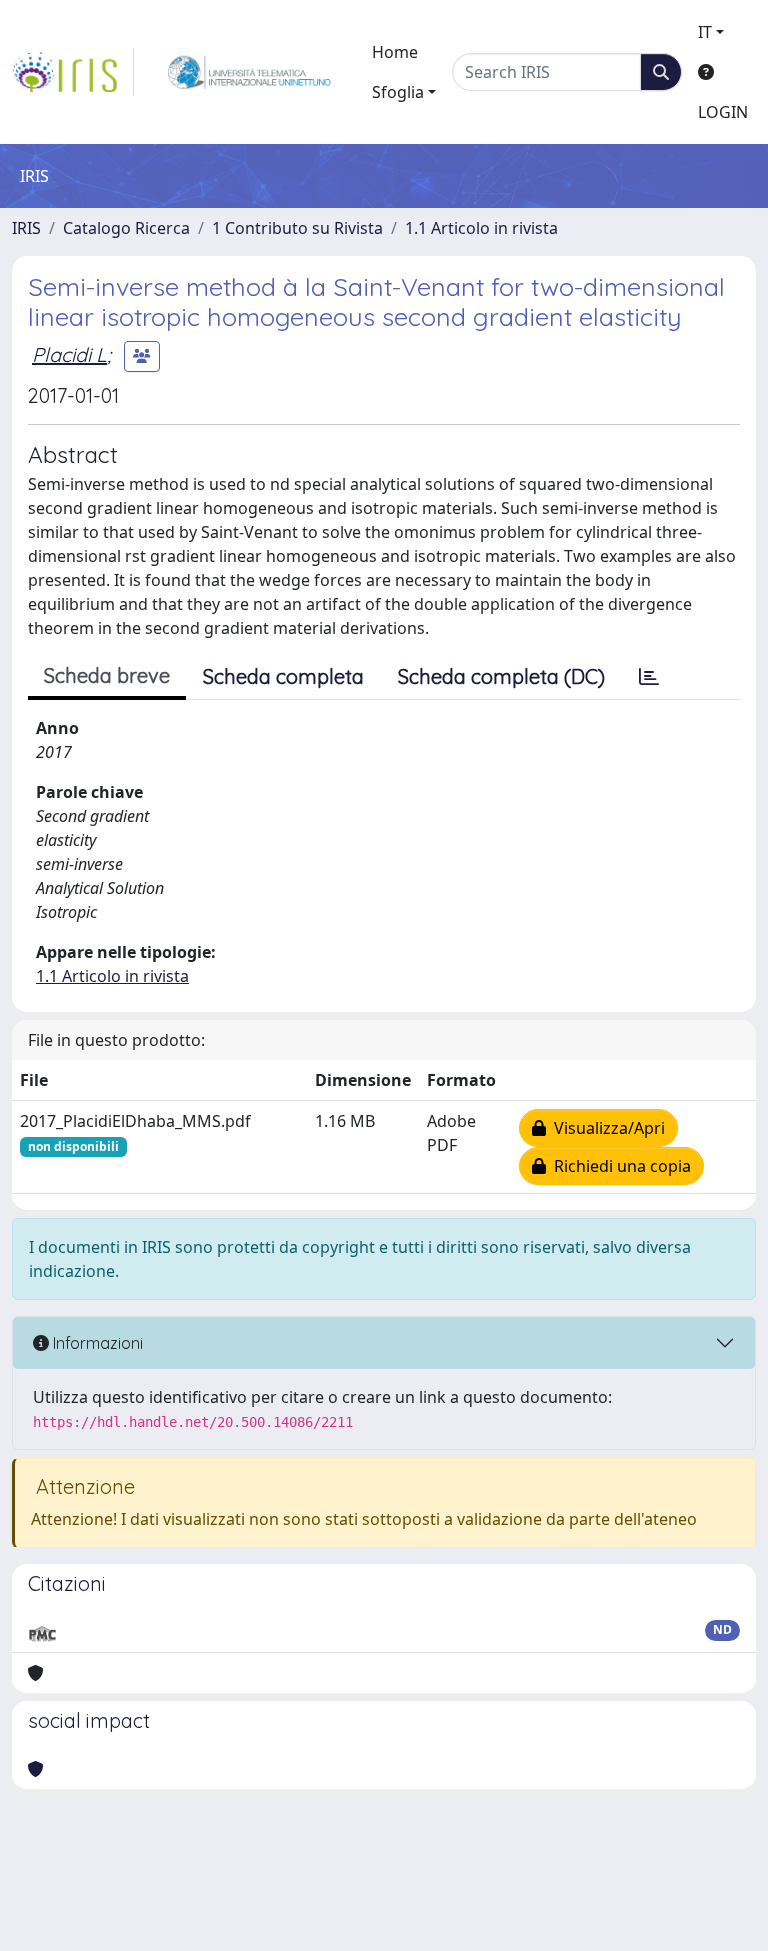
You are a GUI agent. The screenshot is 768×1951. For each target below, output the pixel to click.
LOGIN (723, 112)
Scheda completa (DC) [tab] (501, 676)
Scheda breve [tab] (107, 675)
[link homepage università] (249, 72)
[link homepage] (73, 72)
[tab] (649, 677)
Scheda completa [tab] (283, 676)
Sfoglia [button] (398, 92)
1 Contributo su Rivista (297, 228)
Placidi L (69, 354)
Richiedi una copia (618, 1166)
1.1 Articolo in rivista (481, 228)
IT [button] (705, 32)
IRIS (26, 228)
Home (395, 52)
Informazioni (96, 1343)
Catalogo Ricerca (126, 228)
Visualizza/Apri (605, 1128)
